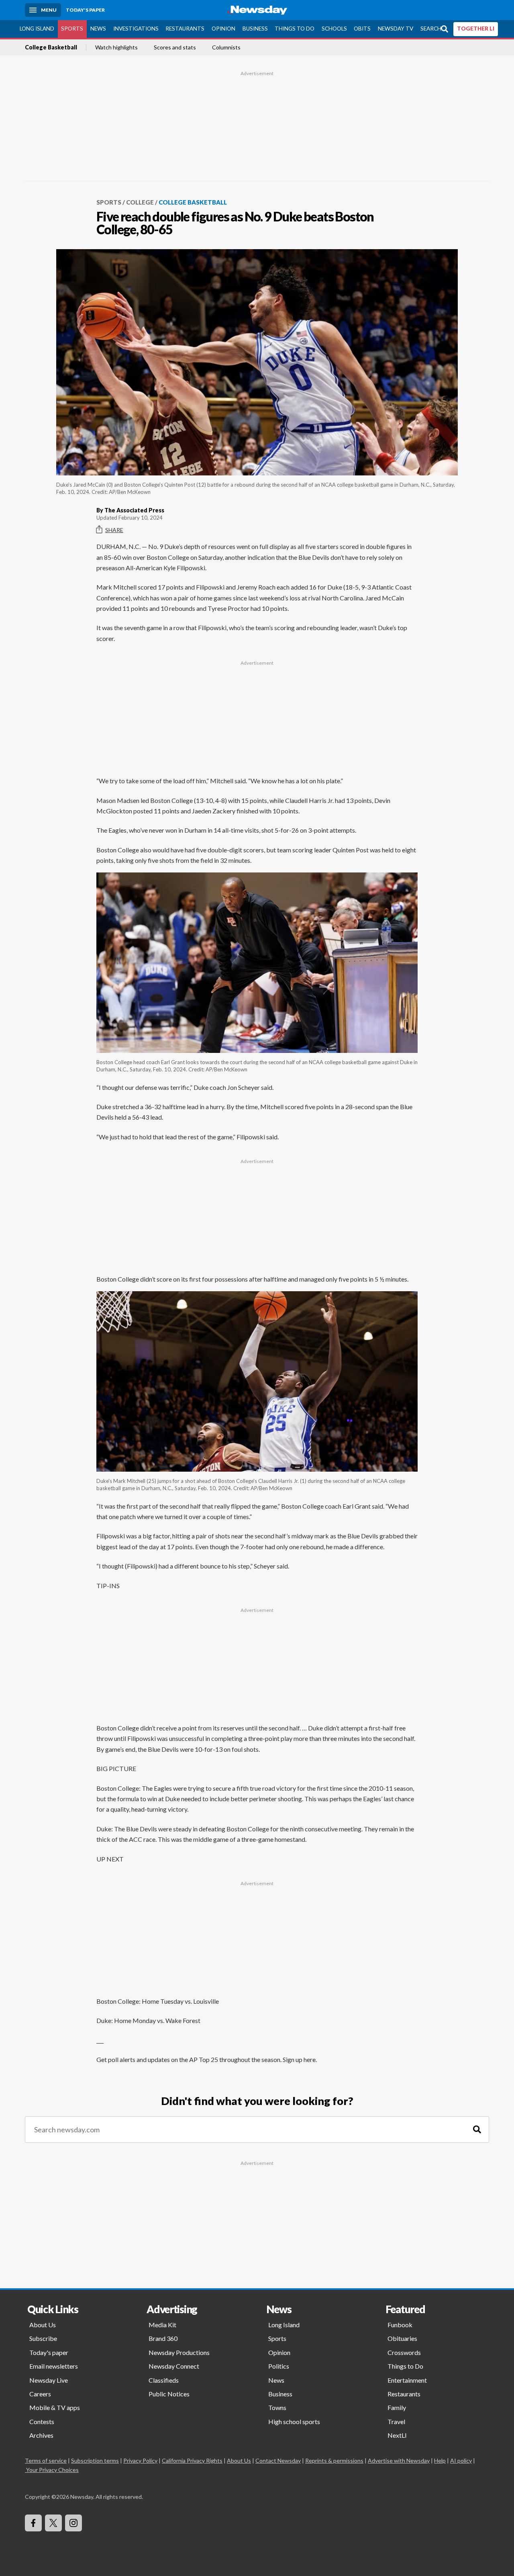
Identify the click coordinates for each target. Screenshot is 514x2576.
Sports (72, 29)
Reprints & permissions (334, 2460)
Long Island (37, 29)
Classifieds (164, 2380)
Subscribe (43, 2338)
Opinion (223, 29)
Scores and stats (175, 47)
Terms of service (46, 2460)
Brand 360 (163, 2338)
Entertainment (407, 2380)
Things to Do (295, 29)
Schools (334, 29)
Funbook (400, 2325)
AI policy (461, 2460)
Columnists (226, 47)
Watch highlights (116, 47)
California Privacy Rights (192, 2460)
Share (114, 530)
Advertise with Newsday (399, 2460)
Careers (40, 2394)
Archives (41, 2435)
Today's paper (49, 2352)
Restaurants (185, 29)
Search (431, 29)
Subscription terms (95, 2460)
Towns (277, 2407)
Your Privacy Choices (52, 2470)
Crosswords (404, 2352)
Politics (279, 2366)
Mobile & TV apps (55, 2407)
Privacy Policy (140, 2460)
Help (440, 2460)
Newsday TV (396, 29)
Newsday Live (49, 2380)
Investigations (136, 29)
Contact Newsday (278, 2460)
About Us (43, 2325)
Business (255, 29)
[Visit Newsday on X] (53, 2523)
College (140, 202)
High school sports (294, 2421)
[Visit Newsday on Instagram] (73, 2523)
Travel (396, 2421)
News (98, 29)
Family (397, 2407)
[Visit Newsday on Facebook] (33, 2523)
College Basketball (51, 47)
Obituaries (402, 2338)
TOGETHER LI (476, 29)
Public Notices (169, 2394)
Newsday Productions (179, 2352)
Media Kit (162, 2325)
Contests (42, 2421)
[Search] (477, 2130)
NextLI (397, 2435)
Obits (362, 29)
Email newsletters (54, 2366)
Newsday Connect (174, 2366)
